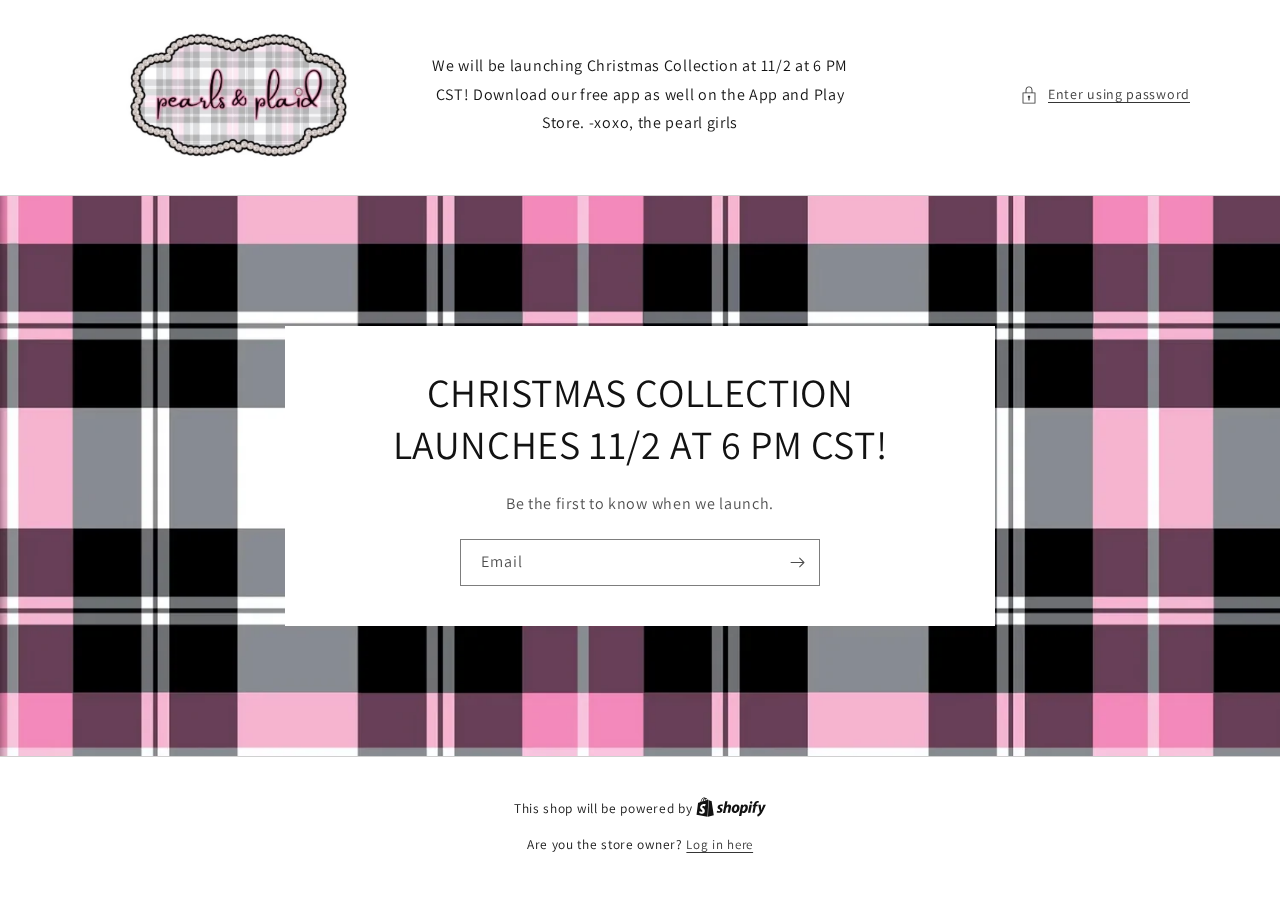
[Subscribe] (797, 562)
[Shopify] (731, 808)
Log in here (719, 844)
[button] (1105, 94)
